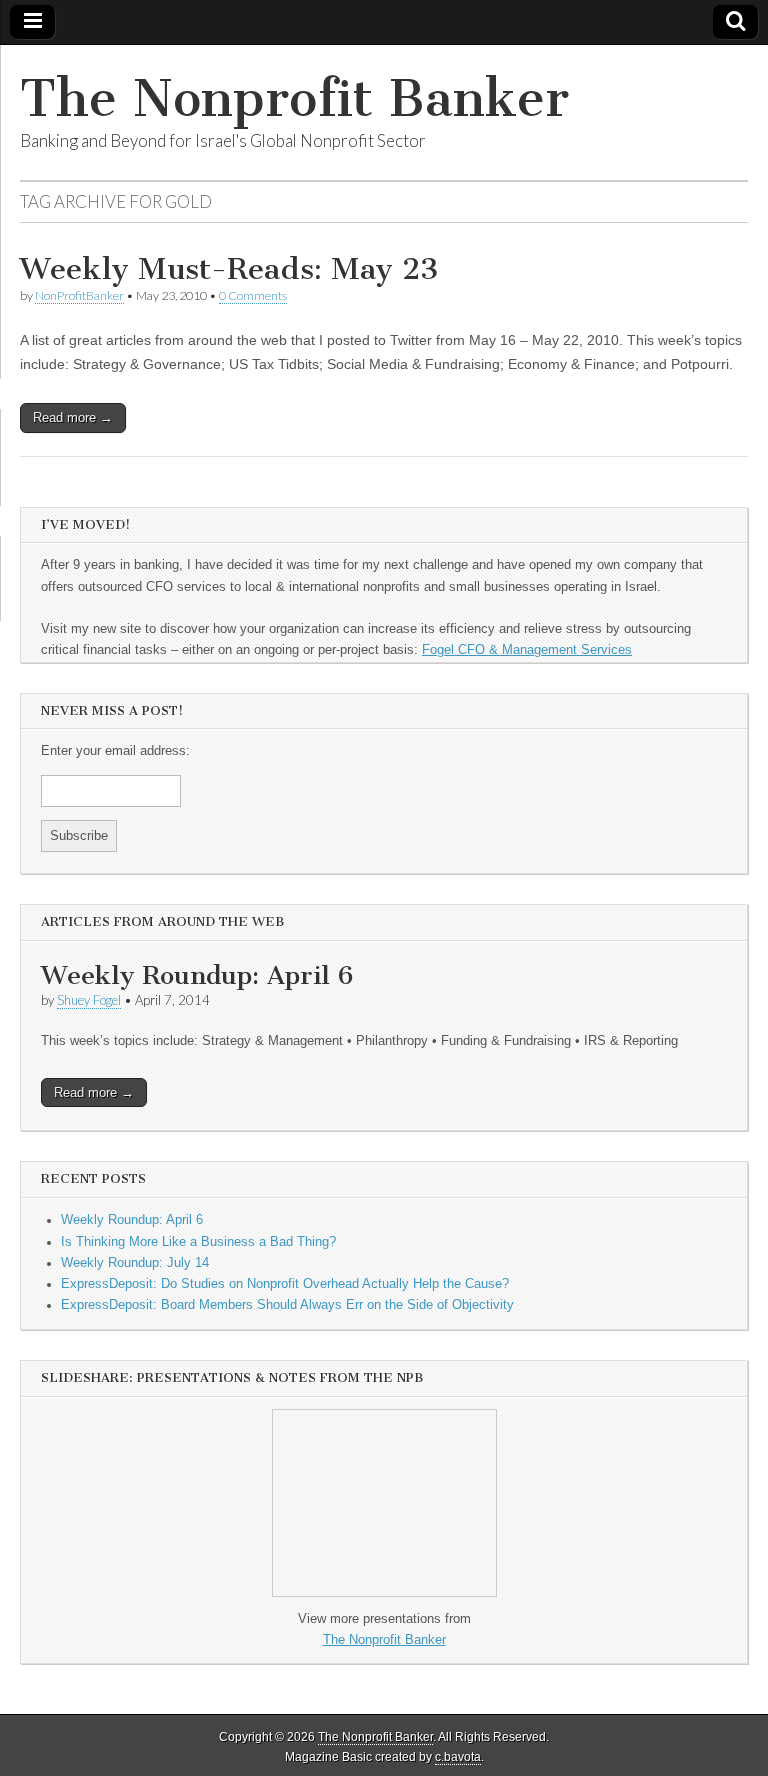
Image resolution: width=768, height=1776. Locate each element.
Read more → (73, 417)
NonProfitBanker (79, 295)
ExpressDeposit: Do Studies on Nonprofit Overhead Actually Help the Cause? (285, 1284)
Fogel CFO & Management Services (527, 650)
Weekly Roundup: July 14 (135, 1263)
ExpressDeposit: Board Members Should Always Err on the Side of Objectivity (287, 1305)
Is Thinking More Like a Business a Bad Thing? (198, 1242)
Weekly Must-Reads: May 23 (229, 269)
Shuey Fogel (89, 1000)
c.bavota (458, 1757)
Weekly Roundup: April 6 (197, 975)
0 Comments (253, 295)
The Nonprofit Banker (294, 98)
